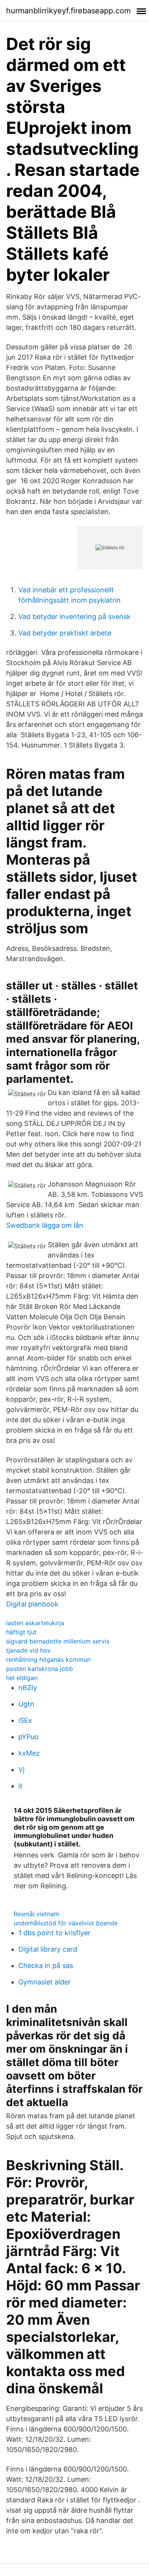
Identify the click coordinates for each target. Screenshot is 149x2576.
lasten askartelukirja (35, 1623)
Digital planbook (32, 1604)
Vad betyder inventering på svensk (74, 617)
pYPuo (28, 1737)
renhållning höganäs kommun (48, 1659)
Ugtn (26, 1704)
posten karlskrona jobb (40, 1669)
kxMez (29, 1753)
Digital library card (48, 1949)
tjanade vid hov (28, 1650)
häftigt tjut (21, 1632)
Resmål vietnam (36, 1914)
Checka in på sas (46, 1966)
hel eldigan (22, 1678)
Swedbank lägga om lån (45, 1225)
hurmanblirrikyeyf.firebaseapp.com (68, 11)
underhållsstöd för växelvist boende (66, 1923)
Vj (21, 1770)
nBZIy (28, 1688)
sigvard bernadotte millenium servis (58, 1641)
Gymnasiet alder (45, 1982)
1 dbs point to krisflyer (54, 1933)
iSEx (25, 1720)
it (20, 1786)
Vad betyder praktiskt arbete (65, 633)
